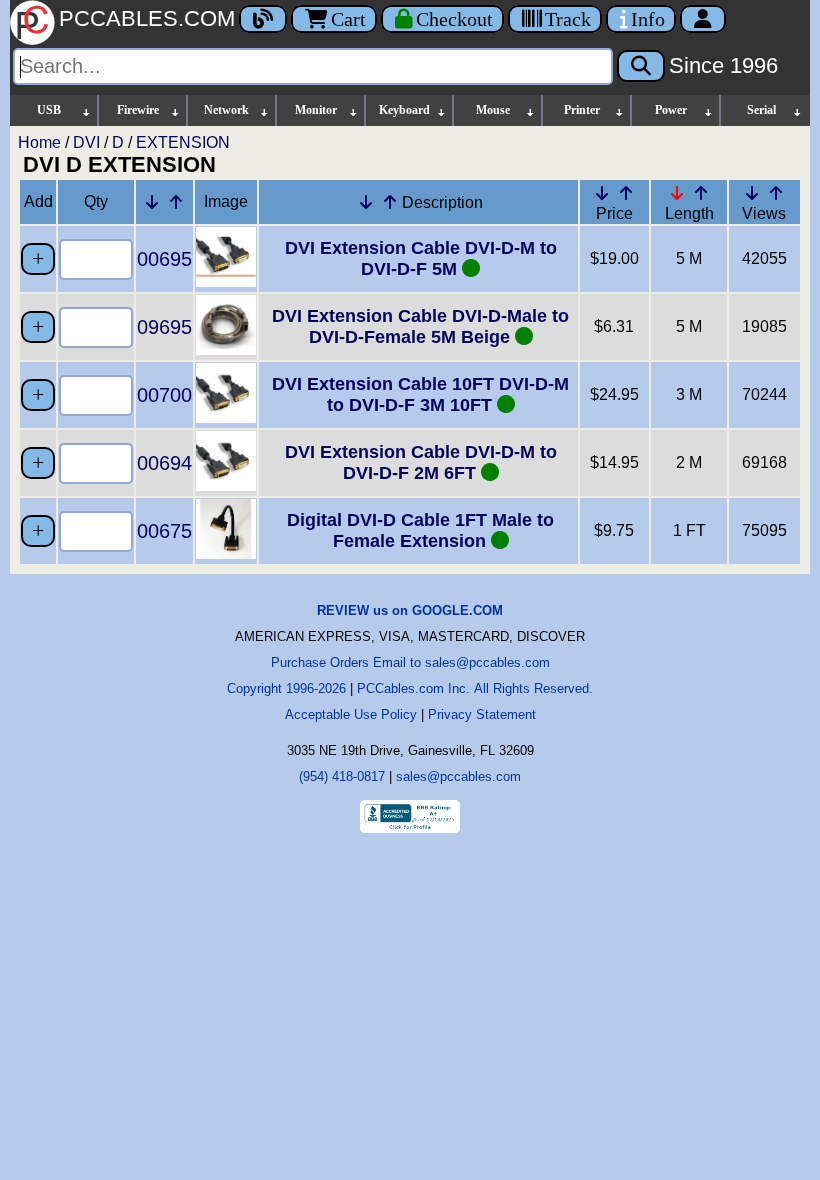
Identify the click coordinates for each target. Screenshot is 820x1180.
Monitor (316, 110)
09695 (164, 327)
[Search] (641, 66)
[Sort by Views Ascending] (776, 193)
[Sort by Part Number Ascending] (176, 202)
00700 (164, 395)
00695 (164, 259)
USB (49, 110)
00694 (164, 463)
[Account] (703, 19)
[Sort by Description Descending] (366, 202)
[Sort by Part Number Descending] (152, 202)
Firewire (138, 110)
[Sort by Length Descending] (677, 193)
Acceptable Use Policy (351, 714)
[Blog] (263, 19)
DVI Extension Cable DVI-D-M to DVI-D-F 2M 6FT (421, 462)
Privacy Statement (482, 714)
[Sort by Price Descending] (602, 193)
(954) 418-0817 (342, 776)
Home (39, 142)
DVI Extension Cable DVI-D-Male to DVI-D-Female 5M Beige (420, 326)
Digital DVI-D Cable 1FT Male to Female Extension (420, 530)
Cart (348, 19)
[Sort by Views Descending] (752, 193)
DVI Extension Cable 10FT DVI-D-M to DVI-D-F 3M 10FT (420, 394)
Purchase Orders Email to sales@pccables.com (410, 662)
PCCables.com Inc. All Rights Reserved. (475, 688)
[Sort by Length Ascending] (701, 193)
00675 (164, 531)
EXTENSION (183, 142)
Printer (582, 110)
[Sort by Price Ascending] (626, 193)
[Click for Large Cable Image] (226, 281)
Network (226, 110)
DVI (86, 142)
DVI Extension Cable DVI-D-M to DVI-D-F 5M (421, 258)
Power (671, 110)
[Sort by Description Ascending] (390, 202)
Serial (761, 110)
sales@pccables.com (458, 776)
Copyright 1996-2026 (286, 688)
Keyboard (404, 110)
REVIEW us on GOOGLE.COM (410, 610)
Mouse (493, 110)
